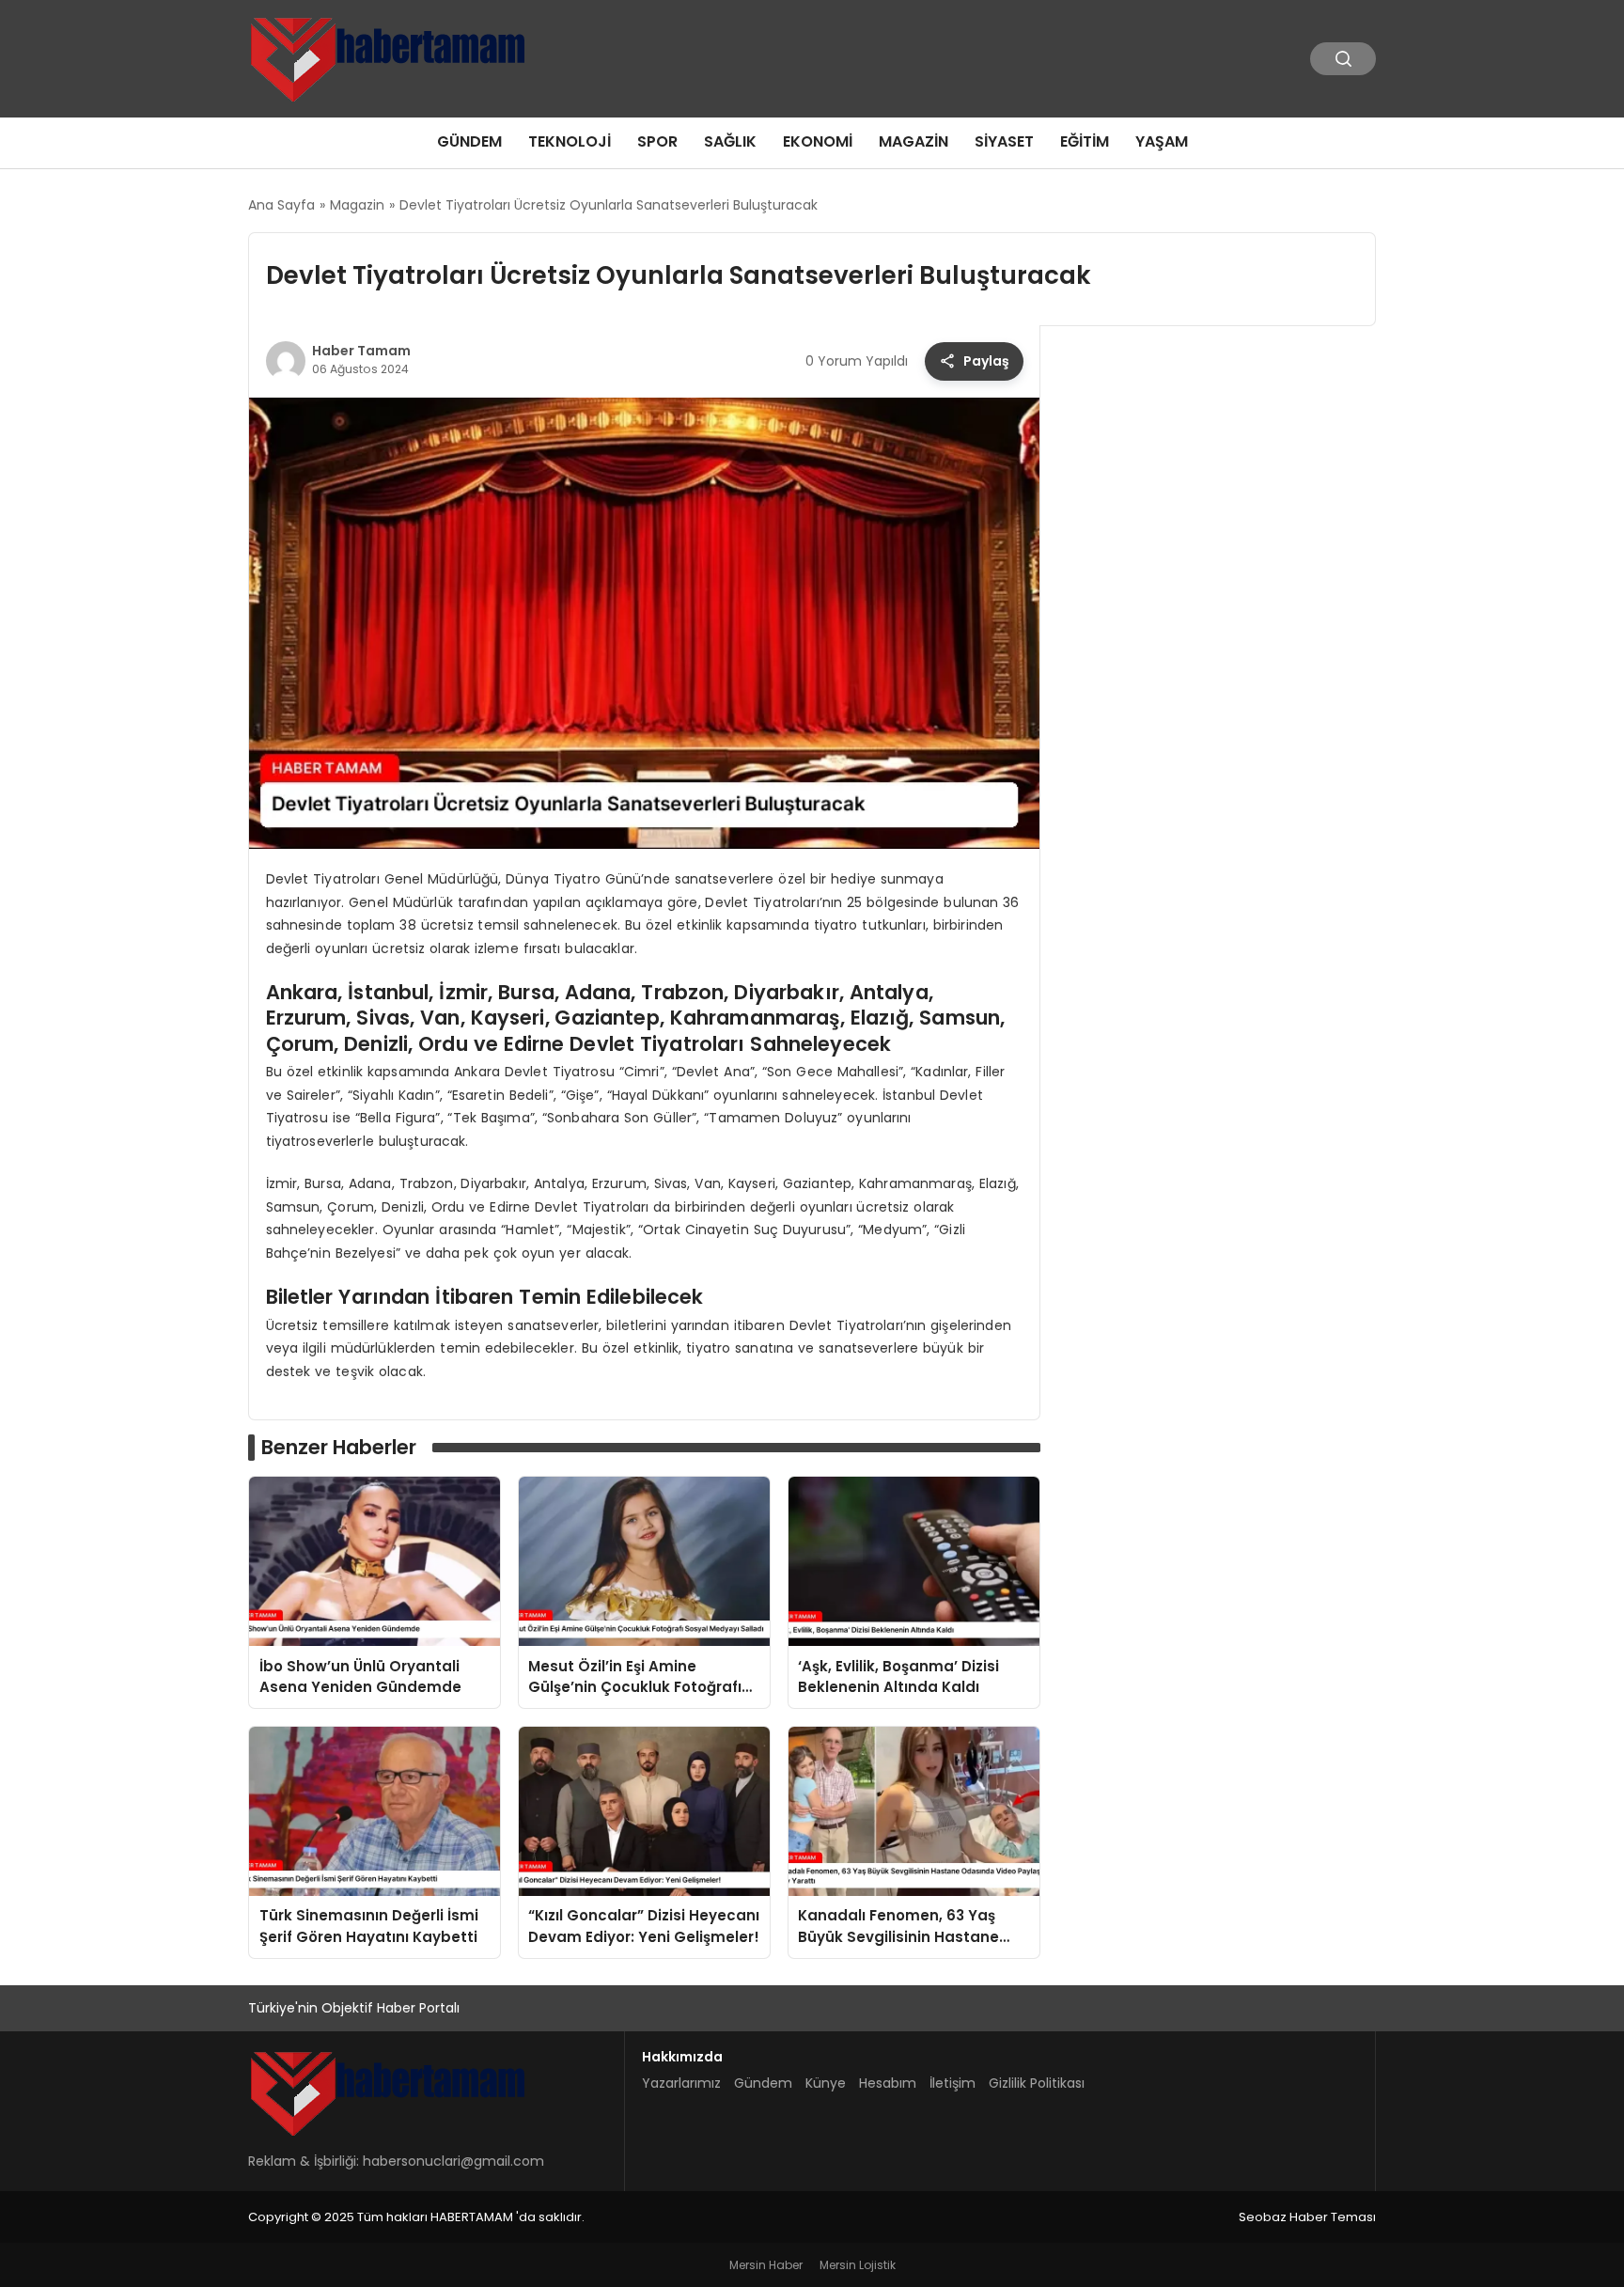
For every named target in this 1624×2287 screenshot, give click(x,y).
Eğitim (1085, 141)
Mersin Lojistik (858, 2265)
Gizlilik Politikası (1037, 2083)
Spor (657, 141)
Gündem (469, 141)
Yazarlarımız (681, 2083)
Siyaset (1004, 141)
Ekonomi (818, 141)
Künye (826, 2083)
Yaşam (1162, 141)
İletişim (953, 2083)
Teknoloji (570, 141)
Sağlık (730, 141)
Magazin (913, 141)
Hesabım (888, 2083)
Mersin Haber (766, 2265)
